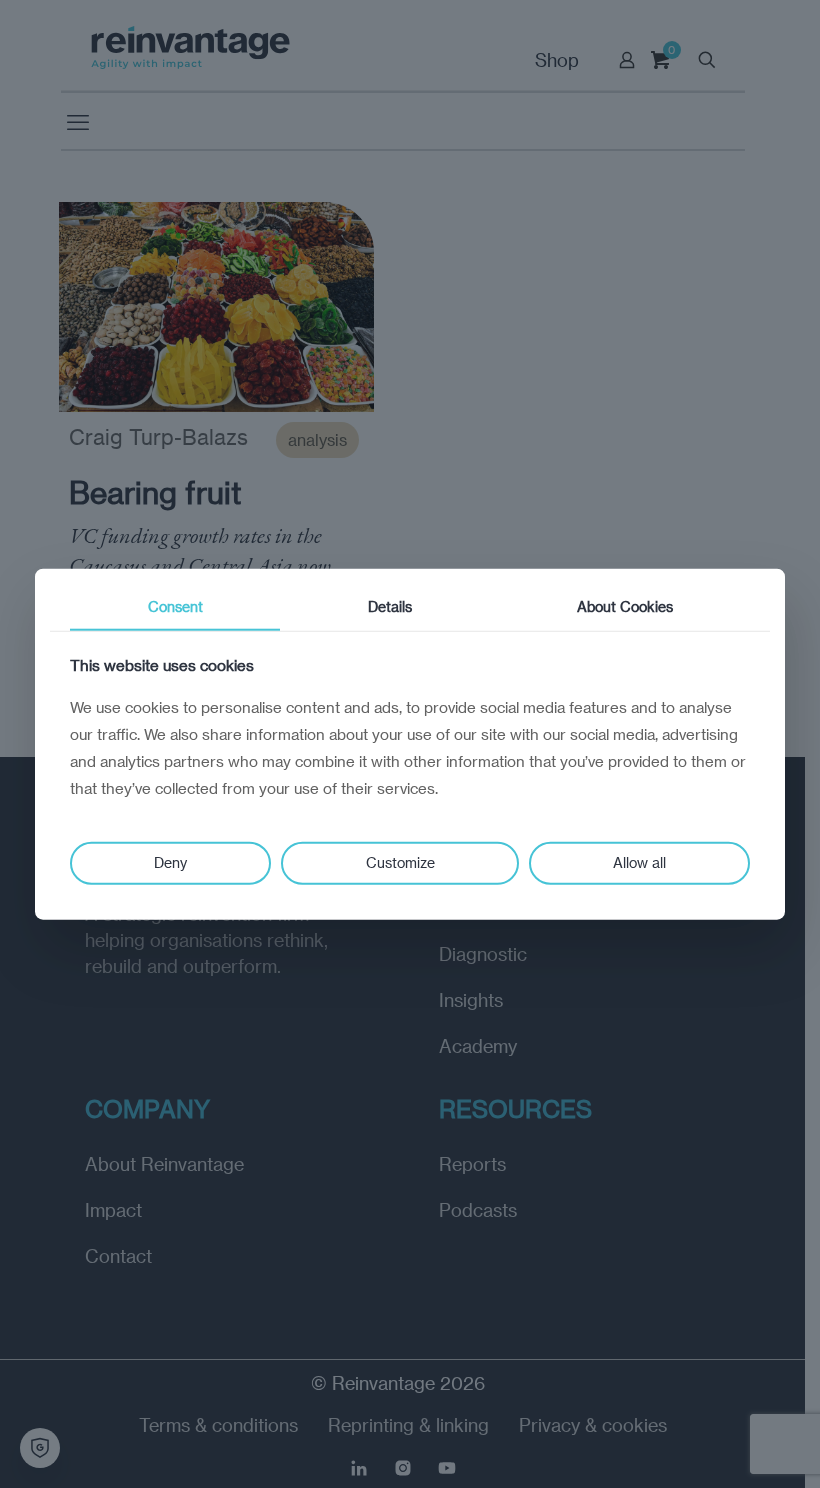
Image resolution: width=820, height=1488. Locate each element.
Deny (170, 862)
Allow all (639, 862)
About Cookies (625, 606)
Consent (175, 606)
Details (390, 606)
